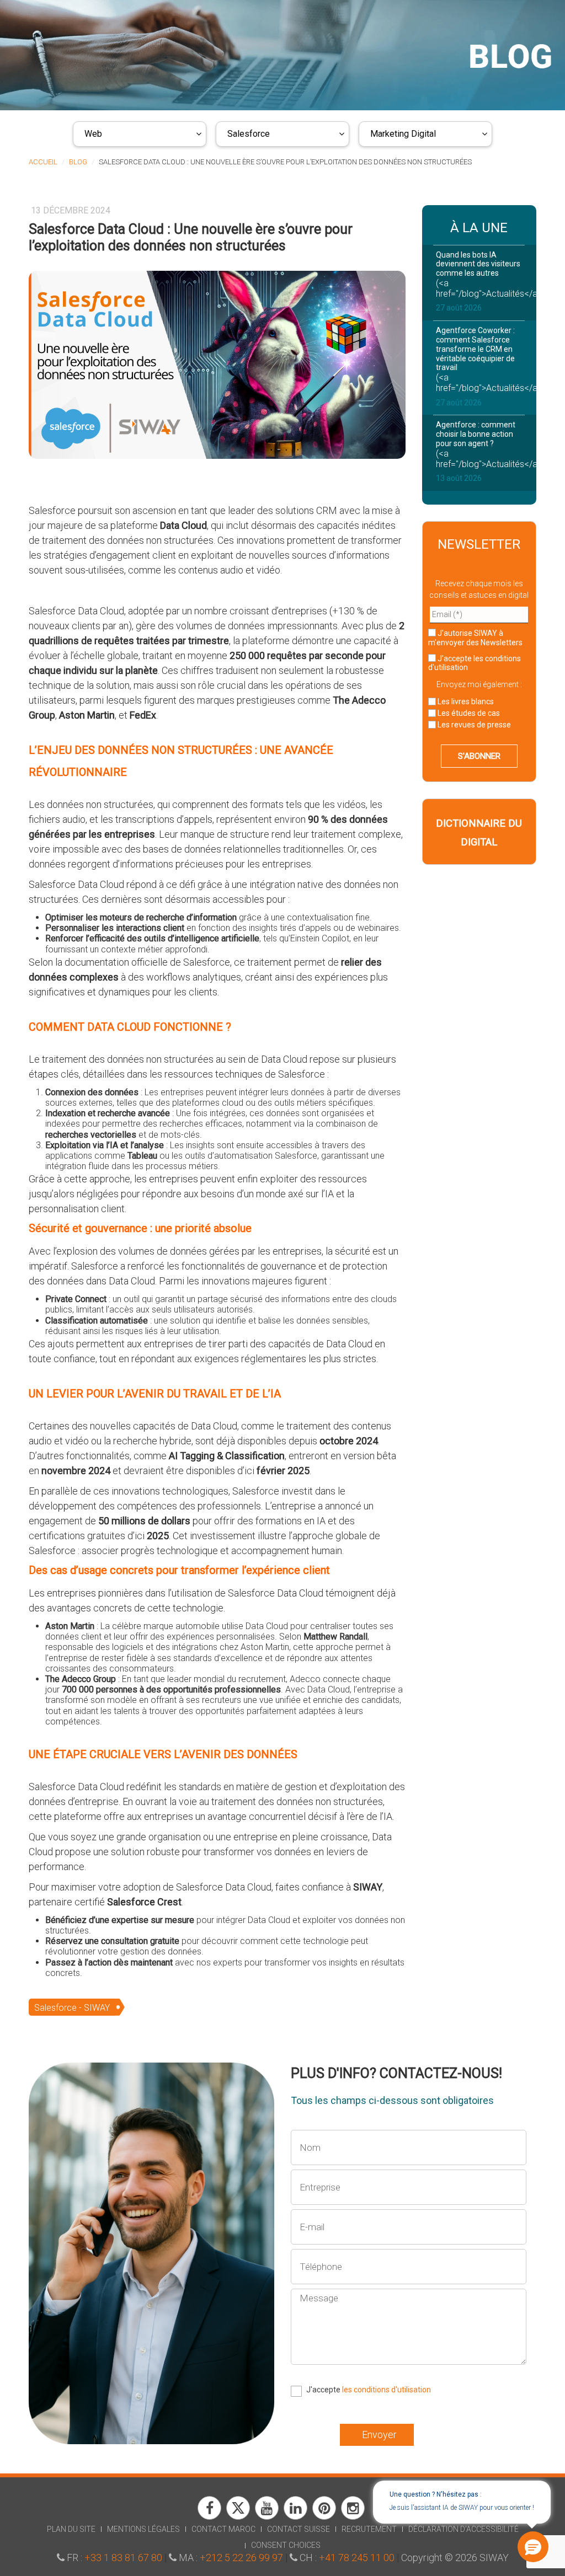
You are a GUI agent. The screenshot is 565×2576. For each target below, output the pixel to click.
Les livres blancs (465, 701)
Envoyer (379, 2435)
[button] (532, 2547)
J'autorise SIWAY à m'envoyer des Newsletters (475, 638)
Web (93, 134)
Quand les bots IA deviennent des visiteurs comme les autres (478, 264)
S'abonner (479, 756)
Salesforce (249, 134)
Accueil (43, 162)
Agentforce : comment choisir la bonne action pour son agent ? (476, 434)
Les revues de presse (473, 725)
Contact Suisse (299, 2529)
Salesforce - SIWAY (72, 2008)
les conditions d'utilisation (387, 2390)
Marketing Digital (403, 134)
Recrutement (369, 2529)
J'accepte (475, 663)
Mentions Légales (143, 2529)
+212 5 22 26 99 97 (241, 2558)
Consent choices (286, 2545)
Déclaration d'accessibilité (463, 2529)
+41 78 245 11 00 (357, 2558)
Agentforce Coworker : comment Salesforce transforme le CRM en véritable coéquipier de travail (475, 349)
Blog (78, 162)
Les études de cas (468, 713)
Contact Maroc (223, 2529)
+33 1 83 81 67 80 (123, 2558)
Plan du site (71, 2529)
